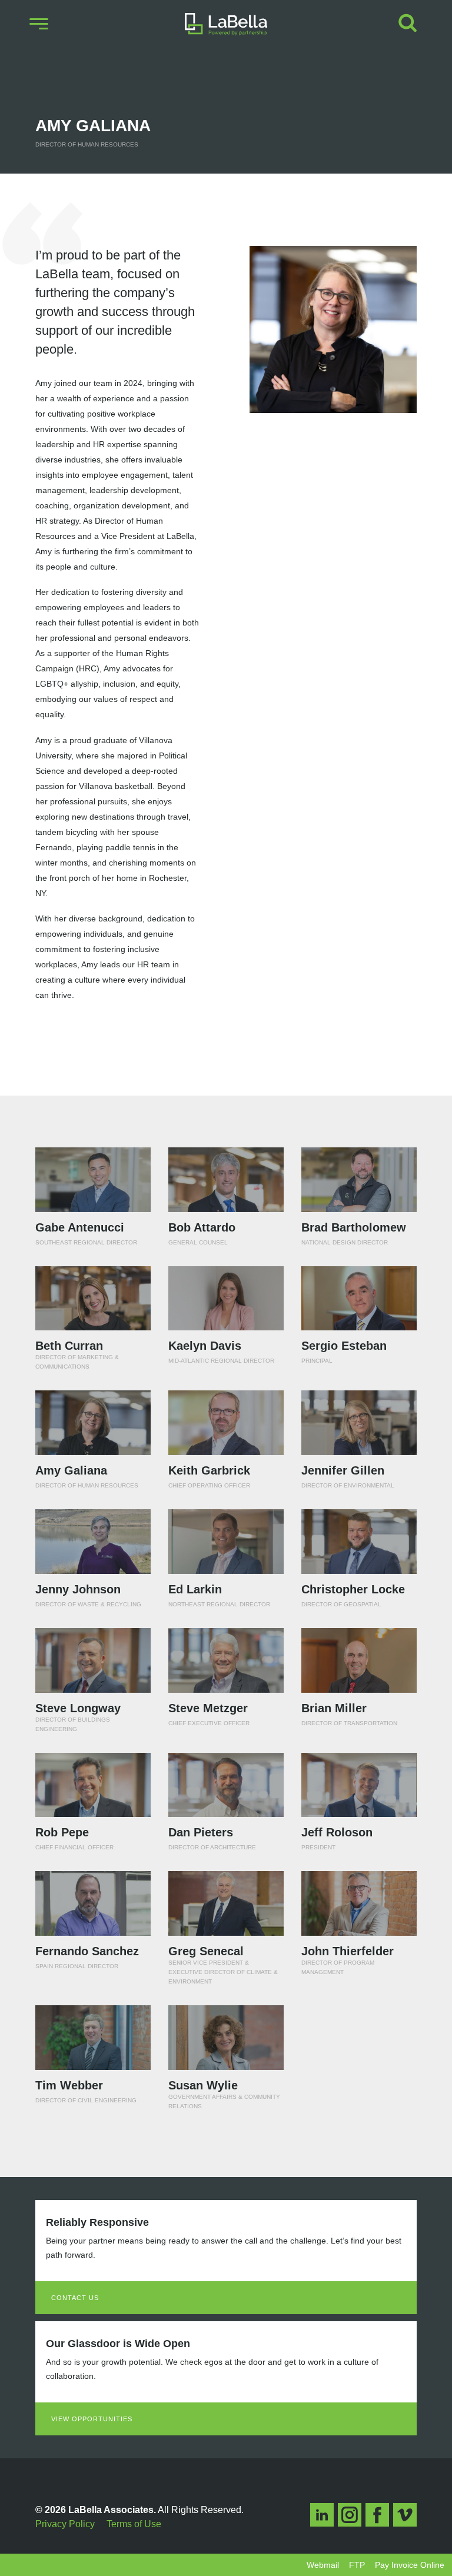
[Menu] (39, 24)
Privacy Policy (65, 2524)
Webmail (323, 2565)
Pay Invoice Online (410, 2565)
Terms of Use (134, 2524)
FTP (357, 2565)
